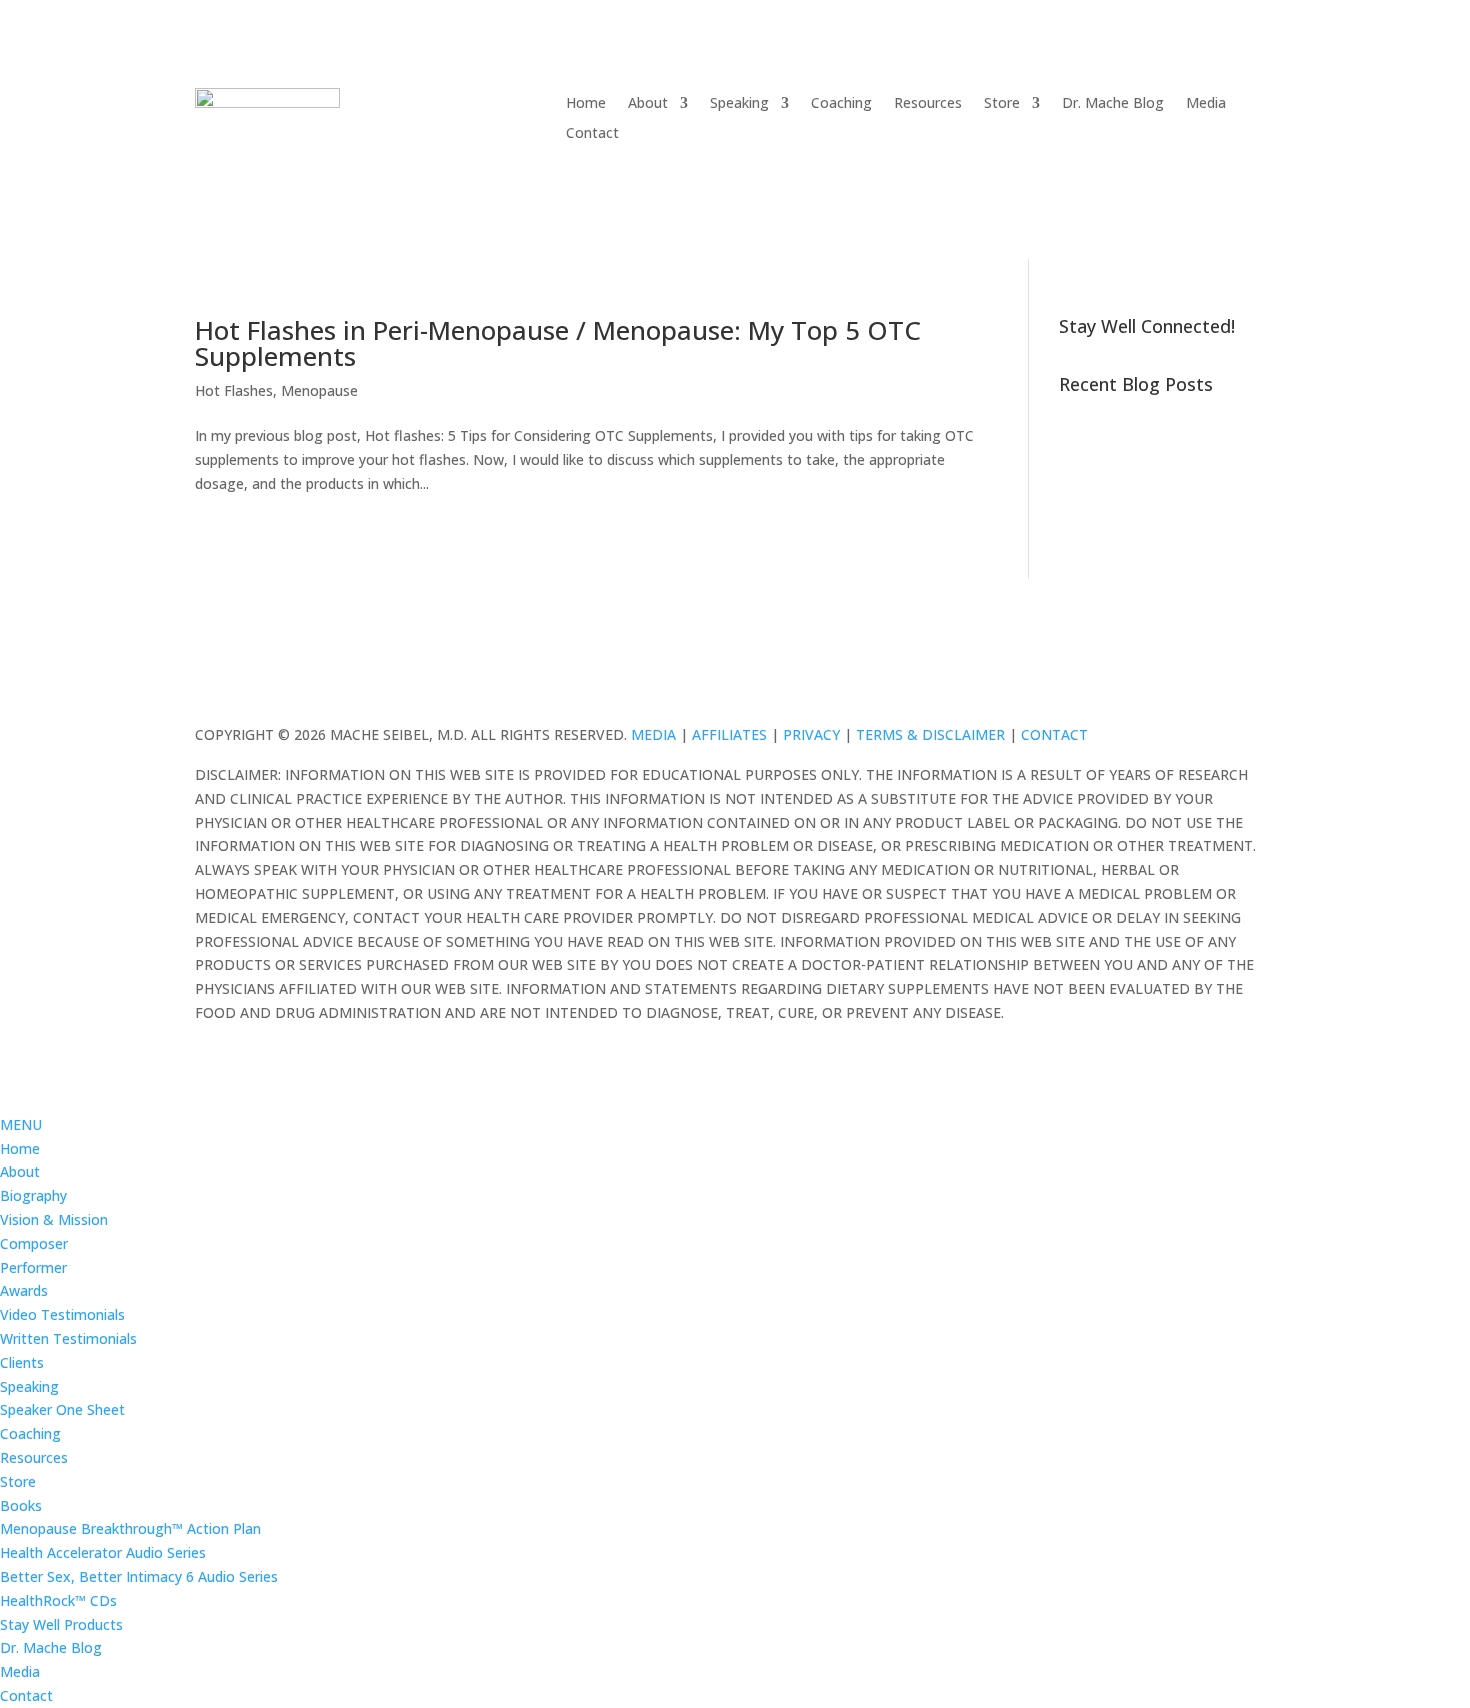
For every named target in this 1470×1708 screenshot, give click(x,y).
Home (586, 104)
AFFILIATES (729, 734)
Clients (22, 1362)
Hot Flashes (234, 390)
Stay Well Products (61, 1624)
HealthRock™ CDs (58, 1600)
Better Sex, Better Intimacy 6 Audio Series (139, 1576)
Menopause (319, 390)
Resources (928, 104)
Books (21, 1505)
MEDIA (653, 734)
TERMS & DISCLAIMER (930, 734)
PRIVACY (811, 734)
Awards (24, 1290)
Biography (33, 1195)
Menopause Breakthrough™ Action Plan (130, 1528)
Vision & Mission (54, 1219)
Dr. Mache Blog (1113, 104)
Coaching (841, 104)
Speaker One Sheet (62, 1409)
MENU (21, 1124)
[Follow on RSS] (1259, 683)
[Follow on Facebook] (1179, 683)
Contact (592, 134)
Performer (33, 1267)
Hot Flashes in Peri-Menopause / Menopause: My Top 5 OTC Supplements (558, 343)
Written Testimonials (68, 1338)
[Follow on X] (1219, 683)
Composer (34, 1243)
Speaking (739, 104)
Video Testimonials (62, 1314)
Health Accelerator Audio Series (103, 1552)
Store (1002, 104)
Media (1206, 104)
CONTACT (1054, 734)
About (648, 104)
